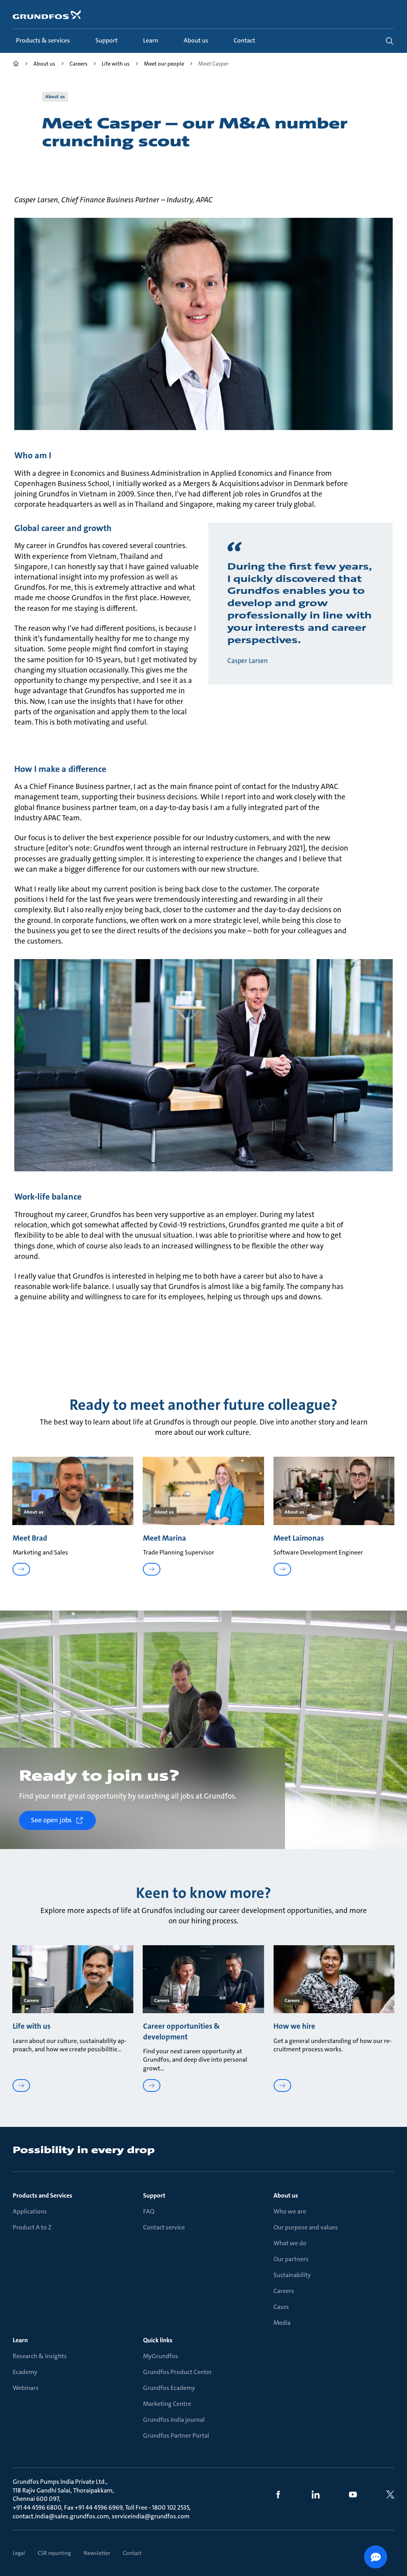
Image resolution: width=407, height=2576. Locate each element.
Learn (20, 2340)
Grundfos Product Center (177, 2372)
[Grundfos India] (16, 65)
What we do (290, 2244)
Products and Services (43, 2196)
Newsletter (97, 2553)
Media (282, 2323)
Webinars (26, 2388)
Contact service (164, 2228)
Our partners (291, 2259)
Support (154, 2196)
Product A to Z (32, 2228)
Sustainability (292, 2275)
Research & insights (40, 2356)
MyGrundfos (161, 2356)
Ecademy (25, 2372)
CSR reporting (54, 2553)
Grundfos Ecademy (169, 2388)
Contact (132, 2553)
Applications (30, 2212)
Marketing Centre (167, 2404)
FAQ (149, 2212)
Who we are (290, 2212)
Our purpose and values (306, 2228)
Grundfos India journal (174, 2420)
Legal (19, 2553)
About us (286, 2196)
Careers (284, 2291)
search (390, 41)
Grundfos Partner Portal (176, 2436)
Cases (281, 2307)
